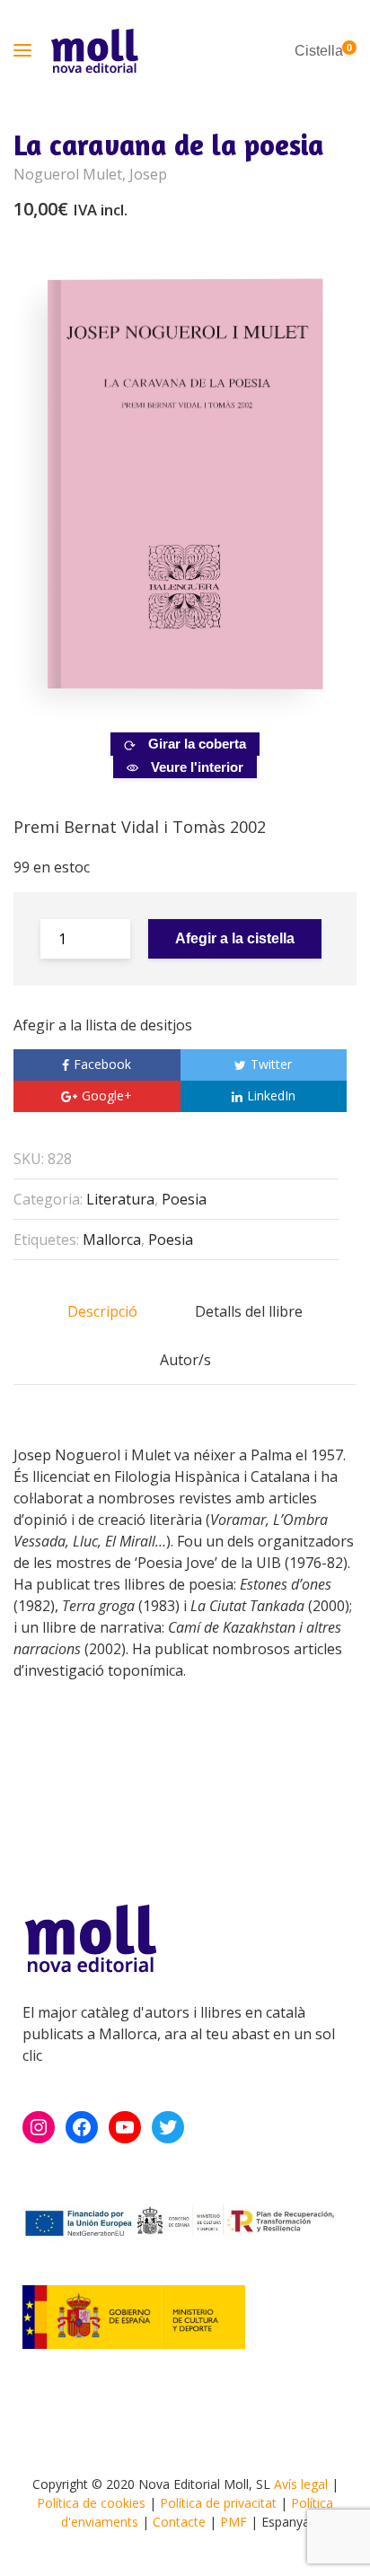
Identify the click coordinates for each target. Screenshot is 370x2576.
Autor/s (185, 1360)
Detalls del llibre (249, 1311)
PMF (233, 2522)
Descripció (102, 1311)
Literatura (120, 1199)
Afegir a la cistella (235, 938)
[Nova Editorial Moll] (94, 51)
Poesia (184, 1199)
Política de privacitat (218, 2503)
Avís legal (301, 2484)
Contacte (179, 2522)
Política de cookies (91, 2503)
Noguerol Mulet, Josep (90, 174)
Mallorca (112, 1240)
